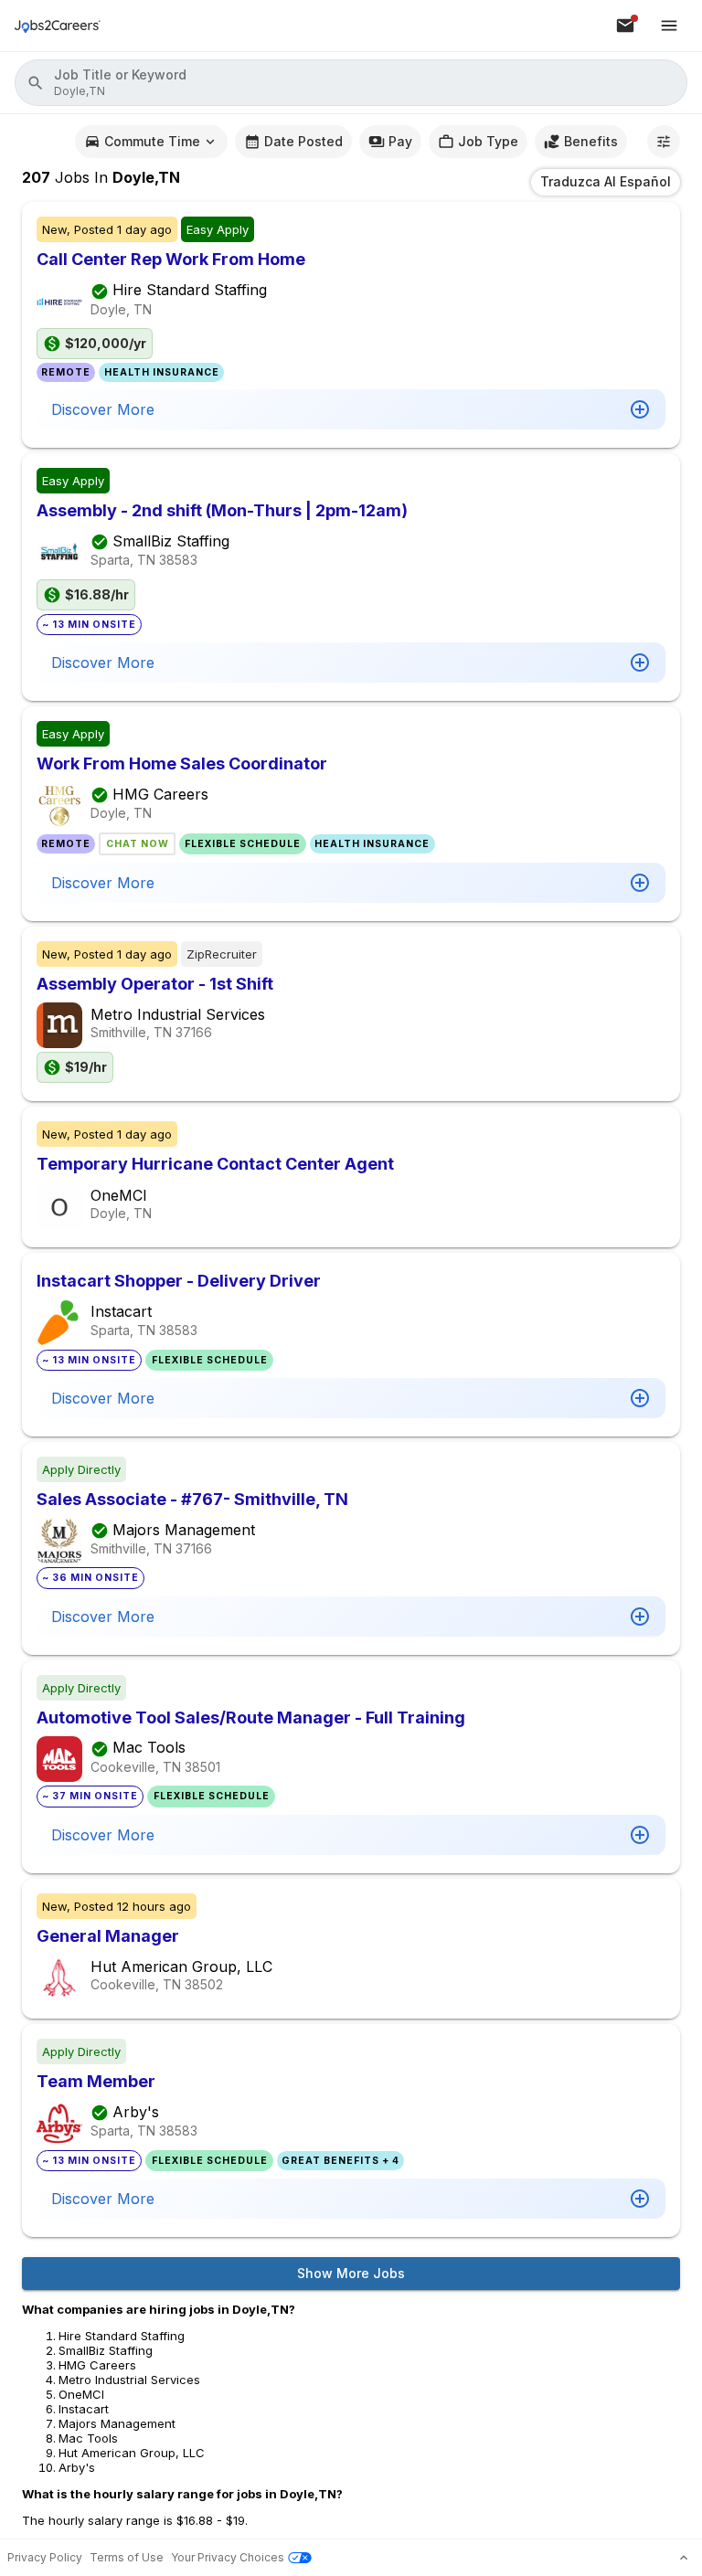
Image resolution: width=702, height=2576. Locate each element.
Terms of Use (127, 2557)
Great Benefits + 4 (340, 2161)
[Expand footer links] (684, 2558)
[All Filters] (664, 142)
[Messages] (625, 26)
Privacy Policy (45, 2557)
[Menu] (669, 26)
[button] (351, 83)
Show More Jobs (351, 2273)
